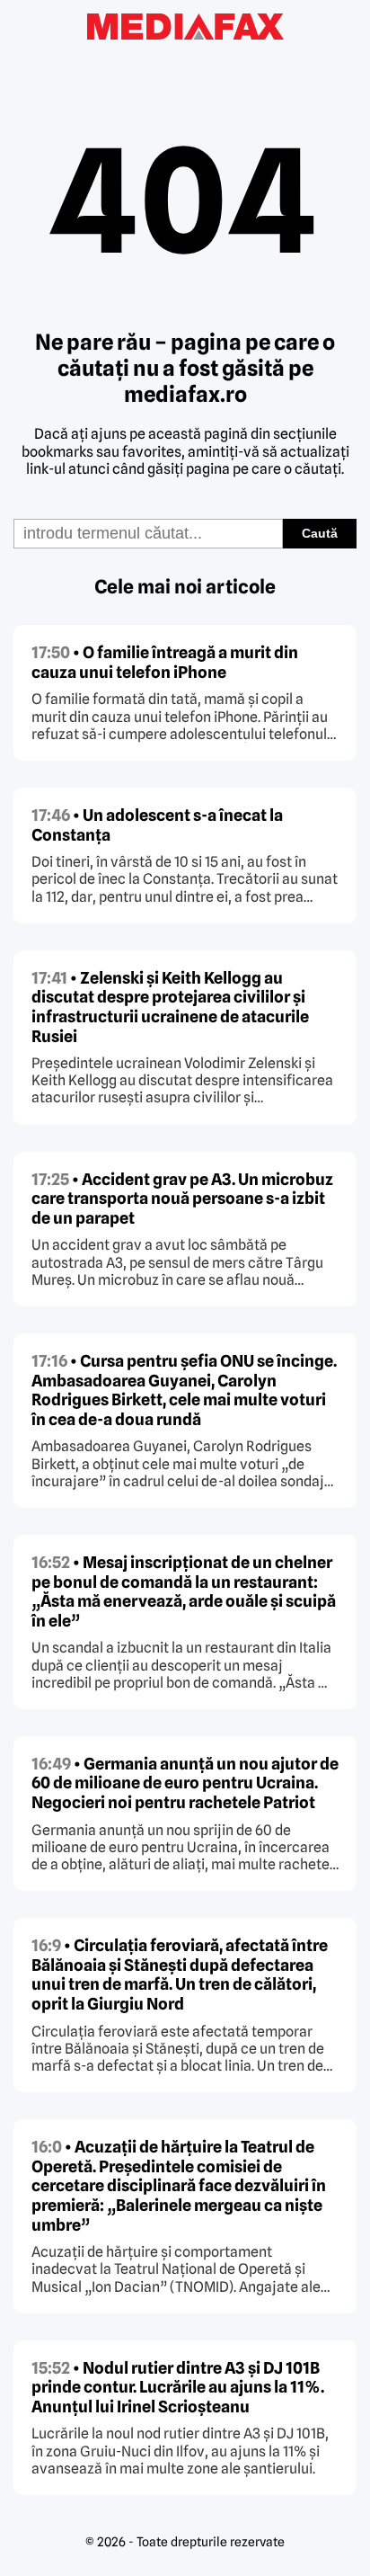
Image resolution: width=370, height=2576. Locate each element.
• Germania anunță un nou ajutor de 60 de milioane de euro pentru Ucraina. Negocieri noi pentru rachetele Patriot (185, 1783)
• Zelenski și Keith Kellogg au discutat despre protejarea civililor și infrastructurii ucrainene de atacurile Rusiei (170, 1007)
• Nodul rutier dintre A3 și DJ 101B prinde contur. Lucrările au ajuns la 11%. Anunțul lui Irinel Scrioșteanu (178, 2387)
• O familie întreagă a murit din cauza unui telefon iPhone (165, 662)
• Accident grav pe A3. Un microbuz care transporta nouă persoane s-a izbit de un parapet (182, 1199)
